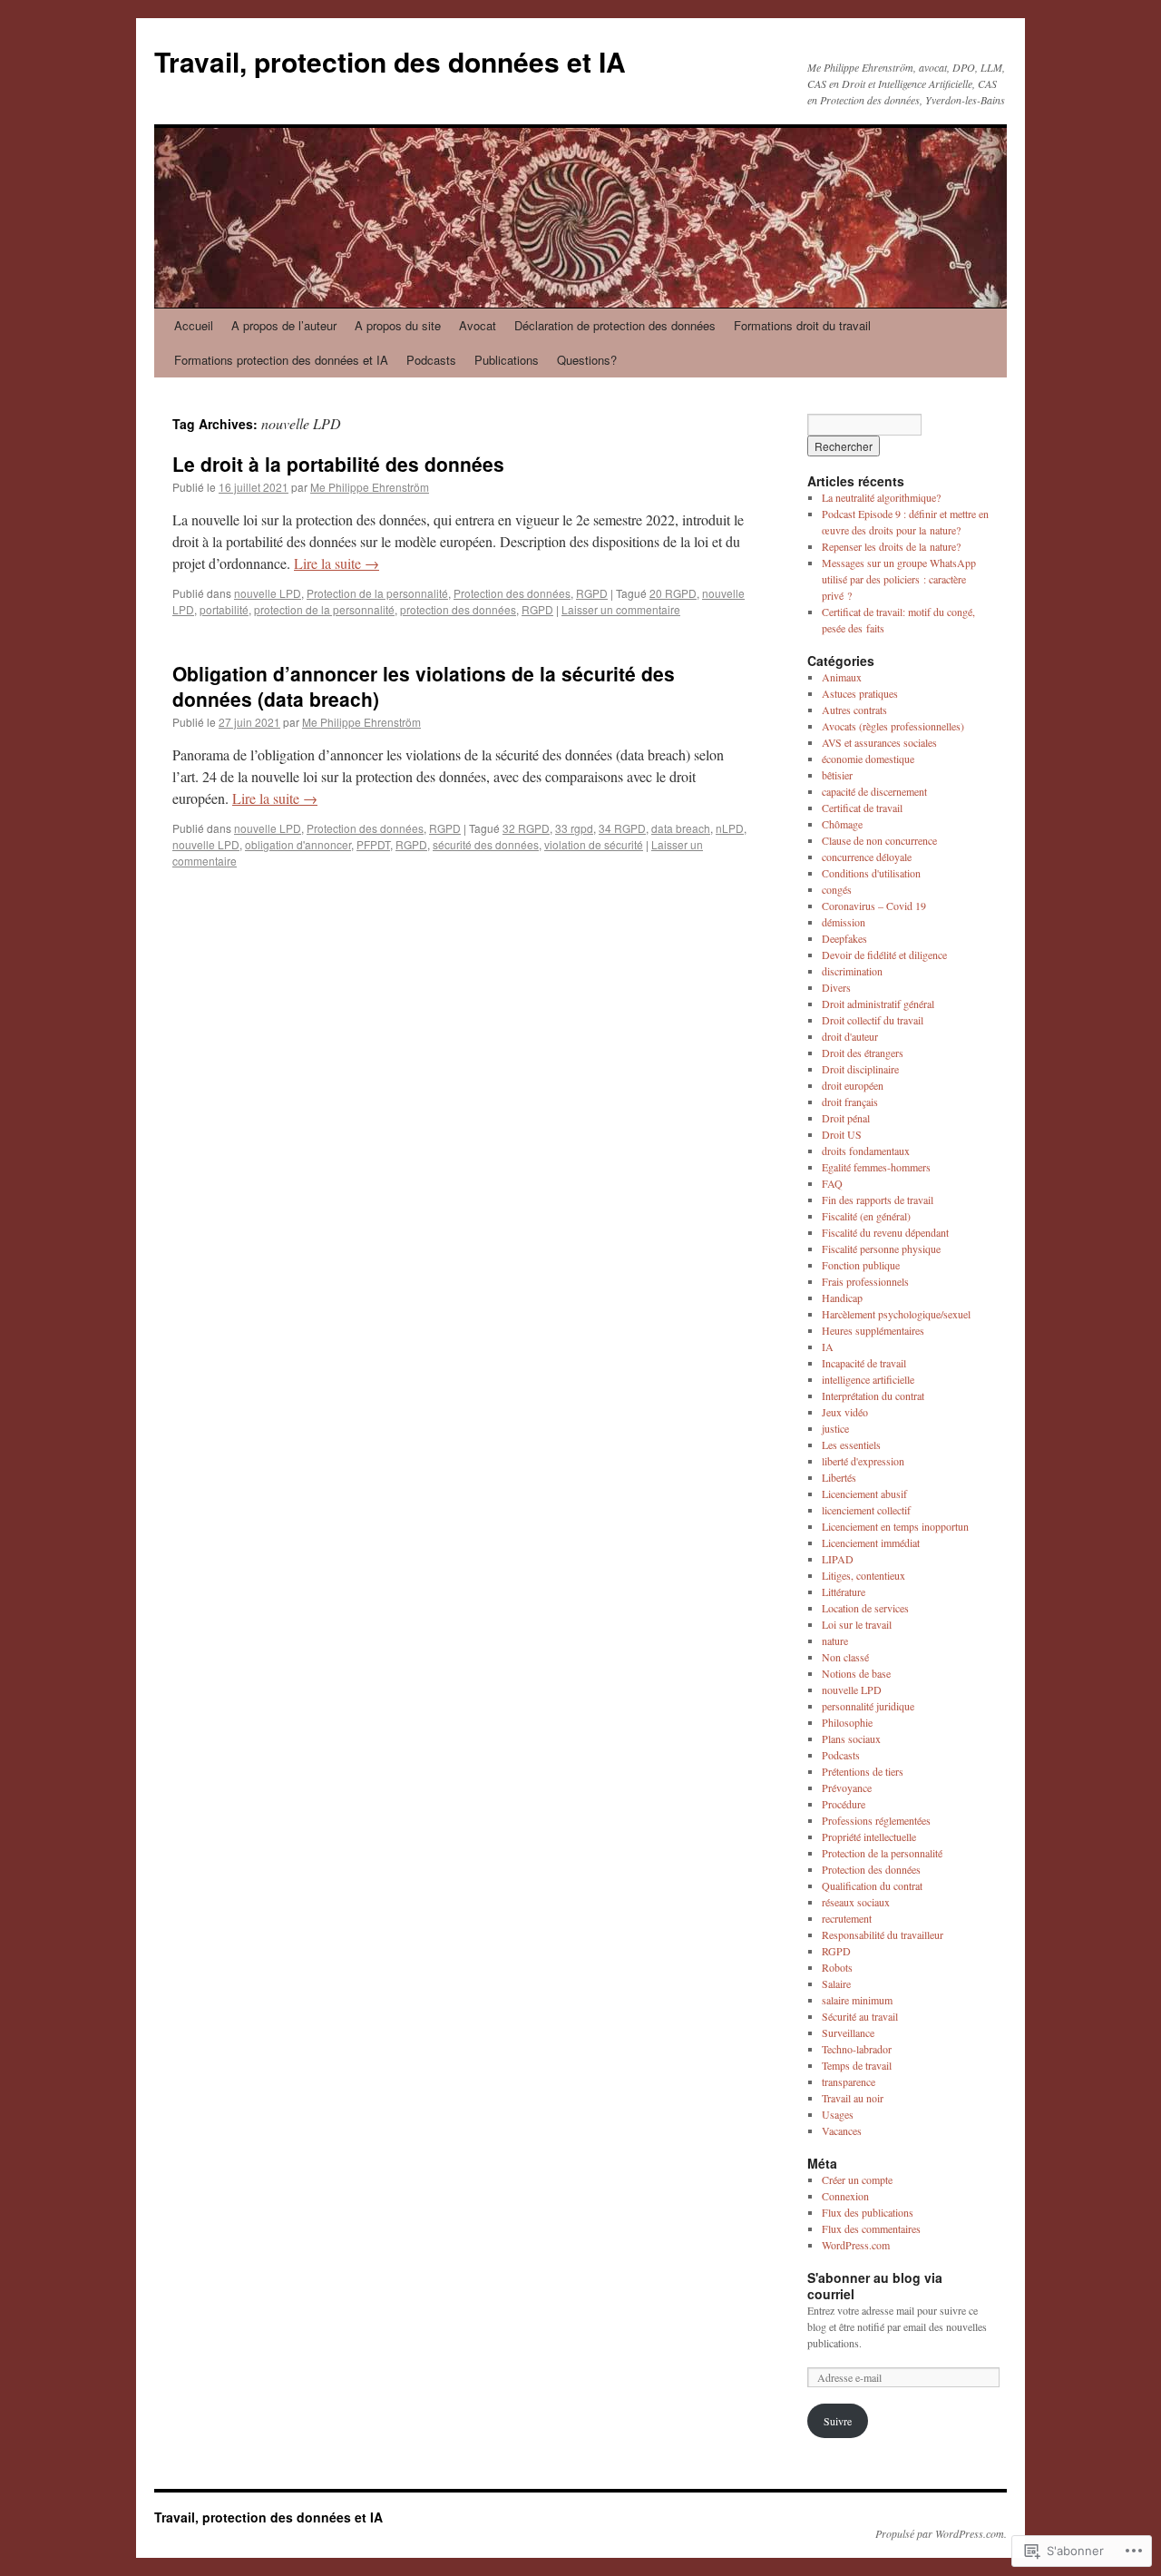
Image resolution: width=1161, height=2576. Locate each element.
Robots (837, 1967)
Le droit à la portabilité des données (338, 464)
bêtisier (837, 775)
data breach (681, 828)
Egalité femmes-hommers (876, 1167)
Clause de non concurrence (879, 840)
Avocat (478, 325)
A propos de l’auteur (284, 325)
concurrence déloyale (867, 857)
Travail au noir (853, 2098)
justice (835, 1428)
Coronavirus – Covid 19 (874, 906)
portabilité (224, 609)
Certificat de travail (862, 808)
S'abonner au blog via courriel (875, 2286)
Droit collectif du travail (873, 1020)
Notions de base (856, 1673)
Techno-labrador (857, 2049)
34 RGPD (622, 828)
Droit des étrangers (863, 1053)
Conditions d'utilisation (871, 873)
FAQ (832, 1183)
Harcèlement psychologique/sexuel (896, 1314)
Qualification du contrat (872, 1885)
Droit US (842, 1134)
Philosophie (847, 1722)
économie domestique (868, 759)
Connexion (845, 2196)
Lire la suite (337, 563)
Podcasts (431, 360)
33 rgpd (574, 828)
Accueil (194, 325)
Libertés (839, 1477)
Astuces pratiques (860, 693)
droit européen (853, 1085)
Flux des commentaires (871, 2228)
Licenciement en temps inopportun (895, 1526)
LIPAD (838, 1559)
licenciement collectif (866, 1510)
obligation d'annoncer (298, 844)
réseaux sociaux (856, 1902)
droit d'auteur (850, 1036)
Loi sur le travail (857, 1624)
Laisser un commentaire (621, 609)
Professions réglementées (876, 1820)
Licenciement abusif (864, 1494)
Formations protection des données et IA (281, 360)
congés (837, 889)
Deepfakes (844, 938)
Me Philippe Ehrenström (370, 487)
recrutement (847, 1918)
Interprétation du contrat (873, 1396)
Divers (836, 987)
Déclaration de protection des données (615, 325)
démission (844, 922)
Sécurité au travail (860, 2016)
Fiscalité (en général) (866, 1216)
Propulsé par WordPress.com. (941, 2533)
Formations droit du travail (802, 325)
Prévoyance (847, 1788)
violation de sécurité (594, 844)
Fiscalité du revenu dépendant (885, 1232)
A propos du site (398, 325)
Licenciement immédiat (871, 1543)
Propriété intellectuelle (869, 1837)
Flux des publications (868, 2212)
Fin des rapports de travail (878, 1200)
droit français (850, 1102)
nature (835, 1641)
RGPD (592, 593)
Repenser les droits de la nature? (891, 546)
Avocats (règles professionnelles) (893, 726)
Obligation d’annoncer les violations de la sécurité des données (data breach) (424, 686)
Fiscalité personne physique (881, 1249)
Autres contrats (854, 710)
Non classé (845, 1657)
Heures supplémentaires (873, 1330)
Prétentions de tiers (863, 1771)
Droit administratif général (878, 1004)
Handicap (842, 1298)
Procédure (844, 1804)
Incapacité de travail (864, 1363)
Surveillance (848, 2032)
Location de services (865, 1608)
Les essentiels (851, 1445)
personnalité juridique (868, 1706)
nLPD (730, 828)
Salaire (836, 1983)
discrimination (852, 971)
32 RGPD (526, 828)
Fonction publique (861, 1265)
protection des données (458, 609)
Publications (507, 360)
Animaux (842, 677)
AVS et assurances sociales (879, 742)
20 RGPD (673, 593)
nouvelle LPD (268, 593)
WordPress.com (856, 2245)
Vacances (842, 2130)
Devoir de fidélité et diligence (884, 955)
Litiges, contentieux (863, 1575)
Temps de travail (857, 2065)
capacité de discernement (874, 791)
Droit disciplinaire (860, 1069)
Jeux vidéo (845, 1412)
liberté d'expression (863, 1461)
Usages (838, 2114)
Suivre (838, 2421)
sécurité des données (486, 844)
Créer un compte (857, 2179)
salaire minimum (857, 2000)
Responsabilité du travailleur (883, 1934)
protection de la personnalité (324, 609)
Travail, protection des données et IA (390, 61)
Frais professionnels (865, 1281)
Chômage (842, 824)
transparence (849, 2081)
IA (828, 1347)
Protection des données (512, 593)
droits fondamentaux (866, 1151)
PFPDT (373, 844)
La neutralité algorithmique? (881, 497)
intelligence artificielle (868, 1379)
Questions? (587, 360)
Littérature (844, 1592)
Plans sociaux (851, 1739)
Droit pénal (846, 1118)
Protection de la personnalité (377, 593)
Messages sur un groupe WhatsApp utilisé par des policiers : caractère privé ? (899, 579)
